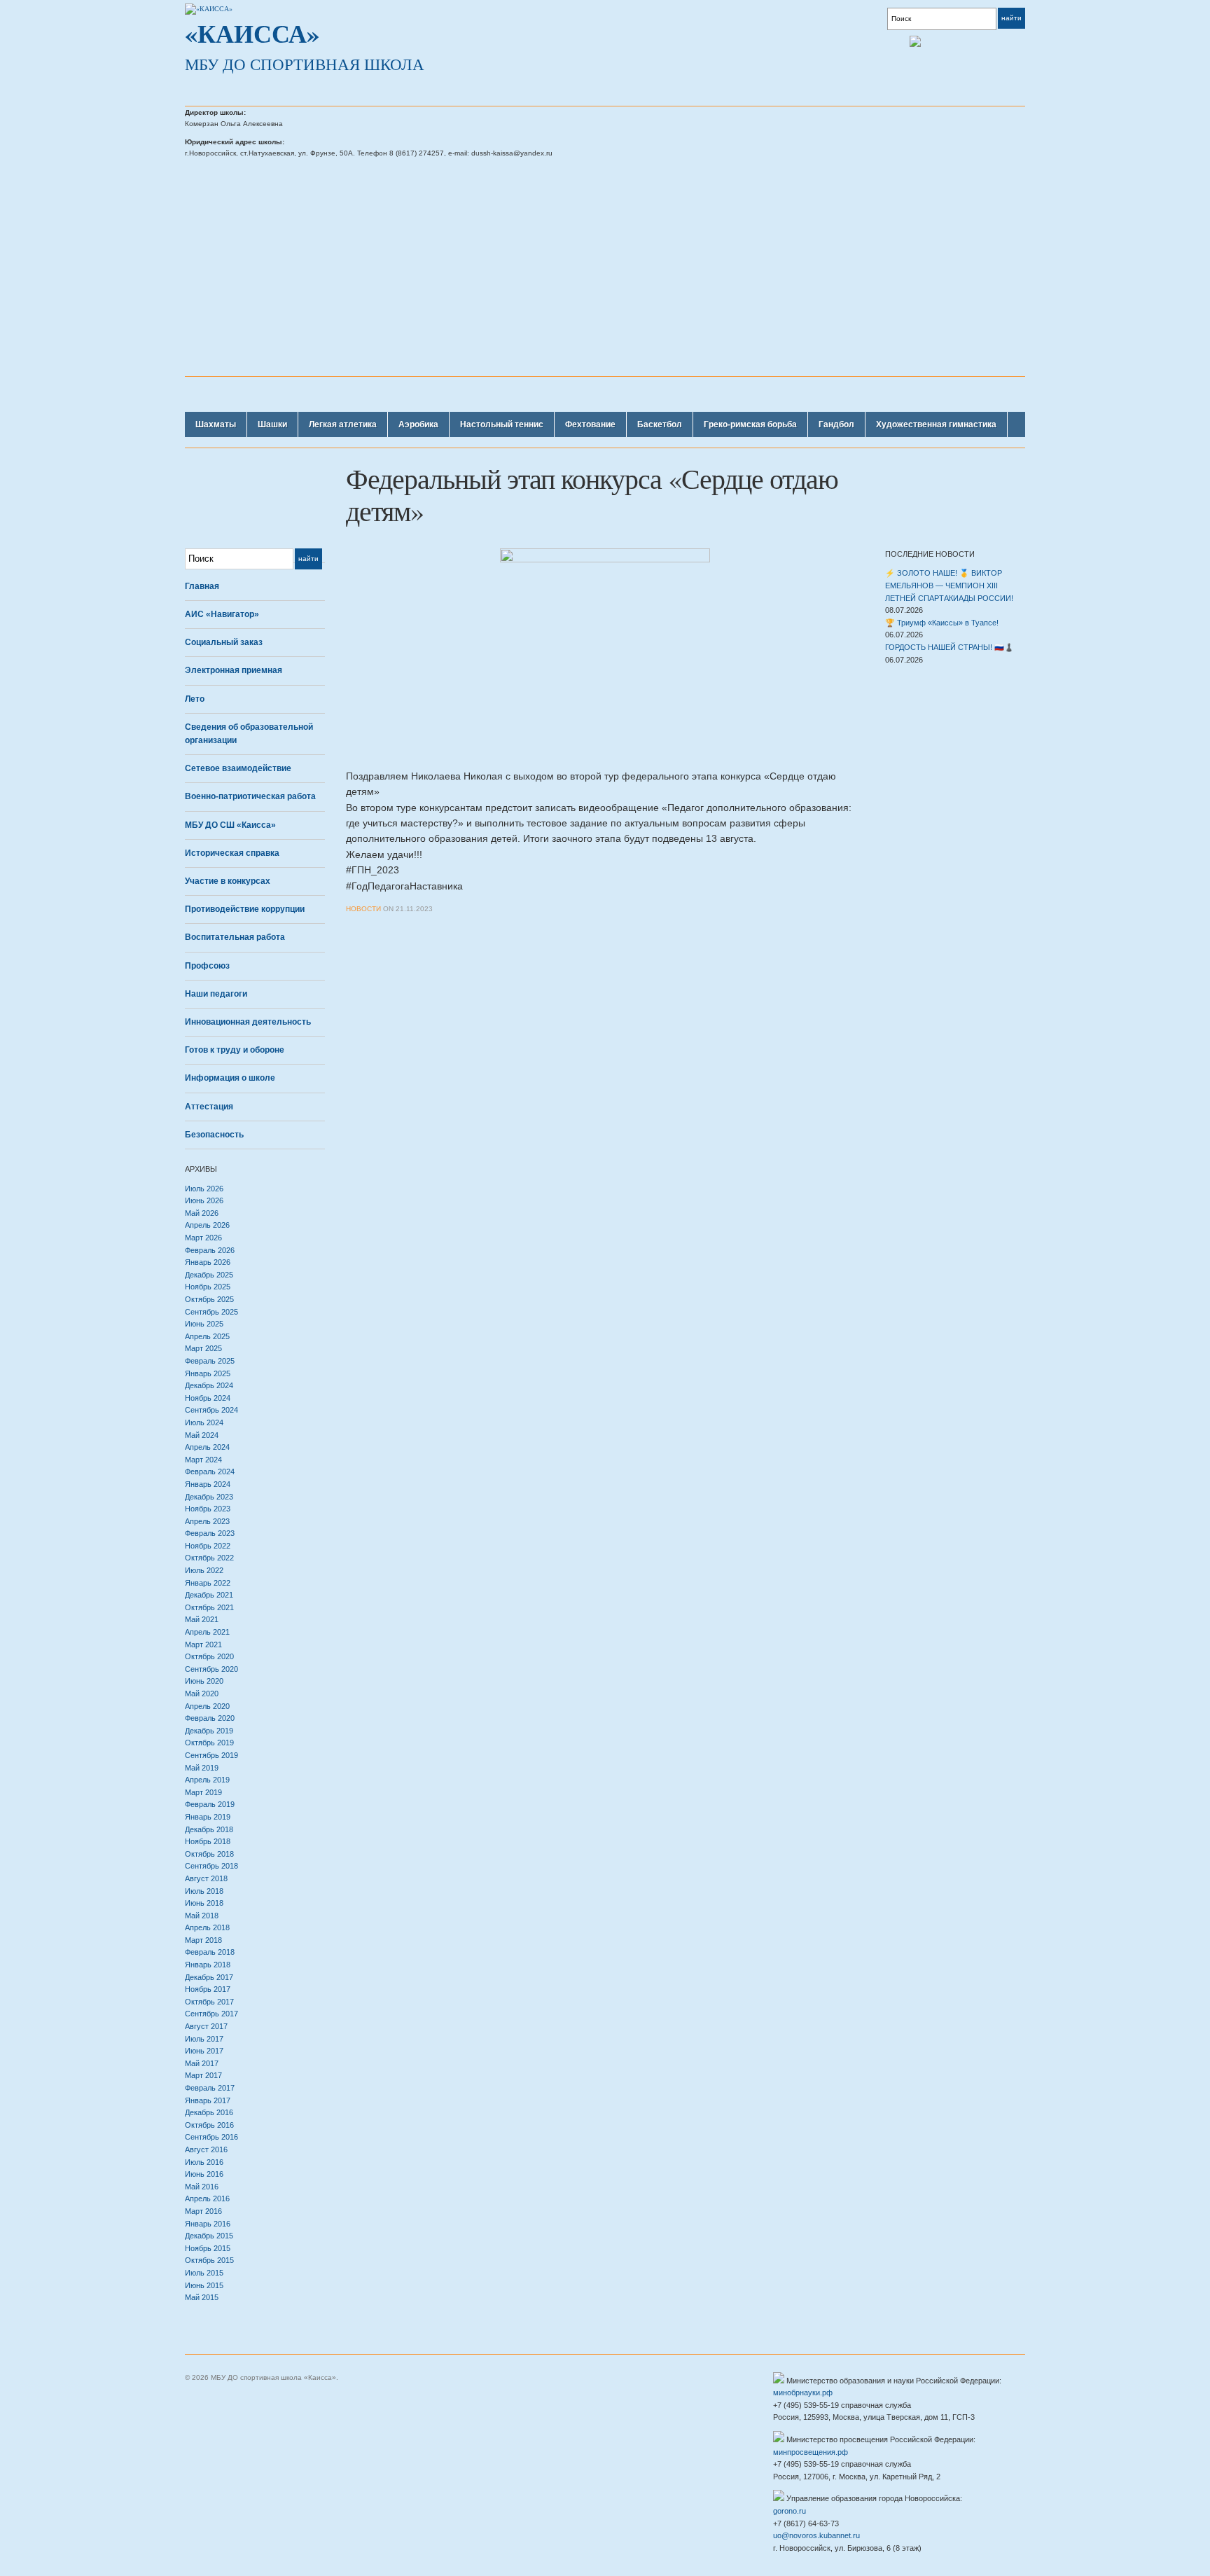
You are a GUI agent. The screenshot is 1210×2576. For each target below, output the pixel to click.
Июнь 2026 (204, 1200)
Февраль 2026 (210, 1250)
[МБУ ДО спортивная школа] (209, 8)
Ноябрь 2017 (208, 1989)
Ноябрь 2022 (208, 1546)
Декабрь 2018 (209, 1829)
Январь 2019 (208, 1817)
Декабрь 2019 (209, 1731)
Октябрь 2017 (209, 2002)
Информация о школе (230, 1078)
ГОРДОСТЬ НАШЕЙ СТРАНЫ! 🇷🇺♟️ (950, 647)
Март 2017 (203, 2075)
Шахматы (216, 424)
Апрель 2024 (207, 1447)
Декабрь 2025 (209, 1275)
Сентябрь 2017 (211, 2014)
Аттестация (209, 1107)
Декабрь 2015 (209, 2236)
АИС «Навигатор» (222, 614)
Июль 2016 (204, 2162)
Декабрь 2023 (209, 1497)
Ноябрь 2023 (208, 1509)
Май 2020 (202, 1694)
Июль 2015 (204, 2273)
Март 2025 (203, 1348)
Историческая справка (232, 853)
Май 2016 (202, 2187)
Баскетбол (660, 424)
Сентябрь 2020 (211, 1669)
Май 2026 (202, 1213)
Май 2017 (202, 2063)
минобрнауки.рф (803, 2393)
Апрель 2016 (207, 2198)
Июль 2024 (204, 1422)
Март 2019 (203, 1792)
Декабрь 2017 (209, 1977)
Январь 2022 (208, 1583)
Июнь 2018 (204, 1903)
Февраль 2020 (210, 1718)
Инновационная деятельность (248, 1022)
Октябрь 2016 (209, 2125)
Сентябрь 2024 (211, 1410)
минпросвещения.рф (811, 2452)
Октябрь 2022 (209, 1558)
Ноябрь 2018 (208, 1841)
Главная (202, 586)
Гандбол (836, 424)
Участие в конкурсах (228, 881)
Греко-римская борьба (750, 424)
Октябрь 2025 (209, 1299)
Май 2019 (202, 1768)
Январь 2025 (208, 1373)
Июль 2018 (204, 1891)
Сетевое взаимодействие (238, 768)
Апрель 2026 (207, 1225)
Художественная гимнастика (936, 424)
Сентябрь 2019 (211, 1755)
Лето (195, 699)
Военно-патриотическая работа (250, 796)
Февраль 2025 (210, 1361)
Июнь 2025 (204, 1324)
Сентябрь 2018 (211, 1866)
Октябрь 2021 (209, 1607)
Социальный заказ (224, 642)
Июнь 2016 (204, 2174)
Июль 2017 (204, 2039)
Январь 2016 (208, 2224)
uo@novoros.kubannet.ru (816, 2535)
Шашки (272, 424)
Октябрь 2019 (209, 1743)
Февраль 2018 (210, 1952)
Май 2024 (202, 1435)
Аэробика (418, 424)
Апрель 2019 (207, 1780)
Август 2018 (206, 1878)
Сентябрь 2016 (211, 2137)
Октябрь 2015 (209, 2260)
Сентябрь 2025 (211, 1312)
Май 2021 (202, 1619)
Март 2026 (203, 1238)
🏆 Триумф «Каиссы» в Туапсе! (942, 623)
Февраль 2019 (210, 1804)
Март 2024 (203, 1460)
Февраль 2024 (210, 1471)
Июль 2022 (204, 1570)
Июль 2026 (204, 1189)
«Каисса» (252, 33)
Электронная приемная (234, 670)
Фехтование (590, 424)
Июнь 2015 (204, 2285)
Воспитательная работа (235, 937)
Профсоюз (207, 966)
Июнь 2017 (204, 2051)
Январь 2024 (208, 1484)
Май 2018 (202, 1916)
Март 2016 (203, 2211)
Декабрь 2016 (209, 2112)
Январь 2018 (208, 1965)
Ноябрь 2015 (208, 2248)
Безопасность (214, 1135)
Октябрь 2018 (209, 1854)
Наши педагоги (216, 994)
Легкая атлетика (343, 424)
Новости (363, 909)
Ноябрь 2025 (208, 1287)
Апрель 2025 (207, 1336)
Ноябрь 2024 (208, 1398)
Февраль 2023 (210, 1533)
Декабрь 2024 (209, 1385)
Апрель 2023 (207, 1521)
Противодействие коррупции (245, 909)
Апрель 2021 (207, 1632)
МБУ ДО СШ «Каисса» (230, 825)
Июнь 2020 (204, 1681)
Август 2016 (206, 2149)
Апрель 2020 (207, 1706)
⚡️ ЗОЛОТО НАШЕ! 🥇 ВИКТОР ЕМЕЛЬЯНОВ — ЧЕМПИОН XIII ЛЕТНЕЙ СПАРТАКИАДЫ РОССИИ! (949, 585)
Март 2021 (203, 1644)
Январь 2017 (208, 2100)
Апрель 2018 (207, 1927)
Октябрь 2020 (209, 1656)
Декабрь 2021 (209, 1595)
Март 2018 (203, 1940)
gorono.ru (790, 2511)
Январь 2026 (208, 1262)
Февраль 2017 (210, 2088)
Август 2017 (206, 2026)
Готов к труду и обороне (235, 1050)
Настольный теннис (502, 424)
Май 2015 (202, 2297)
